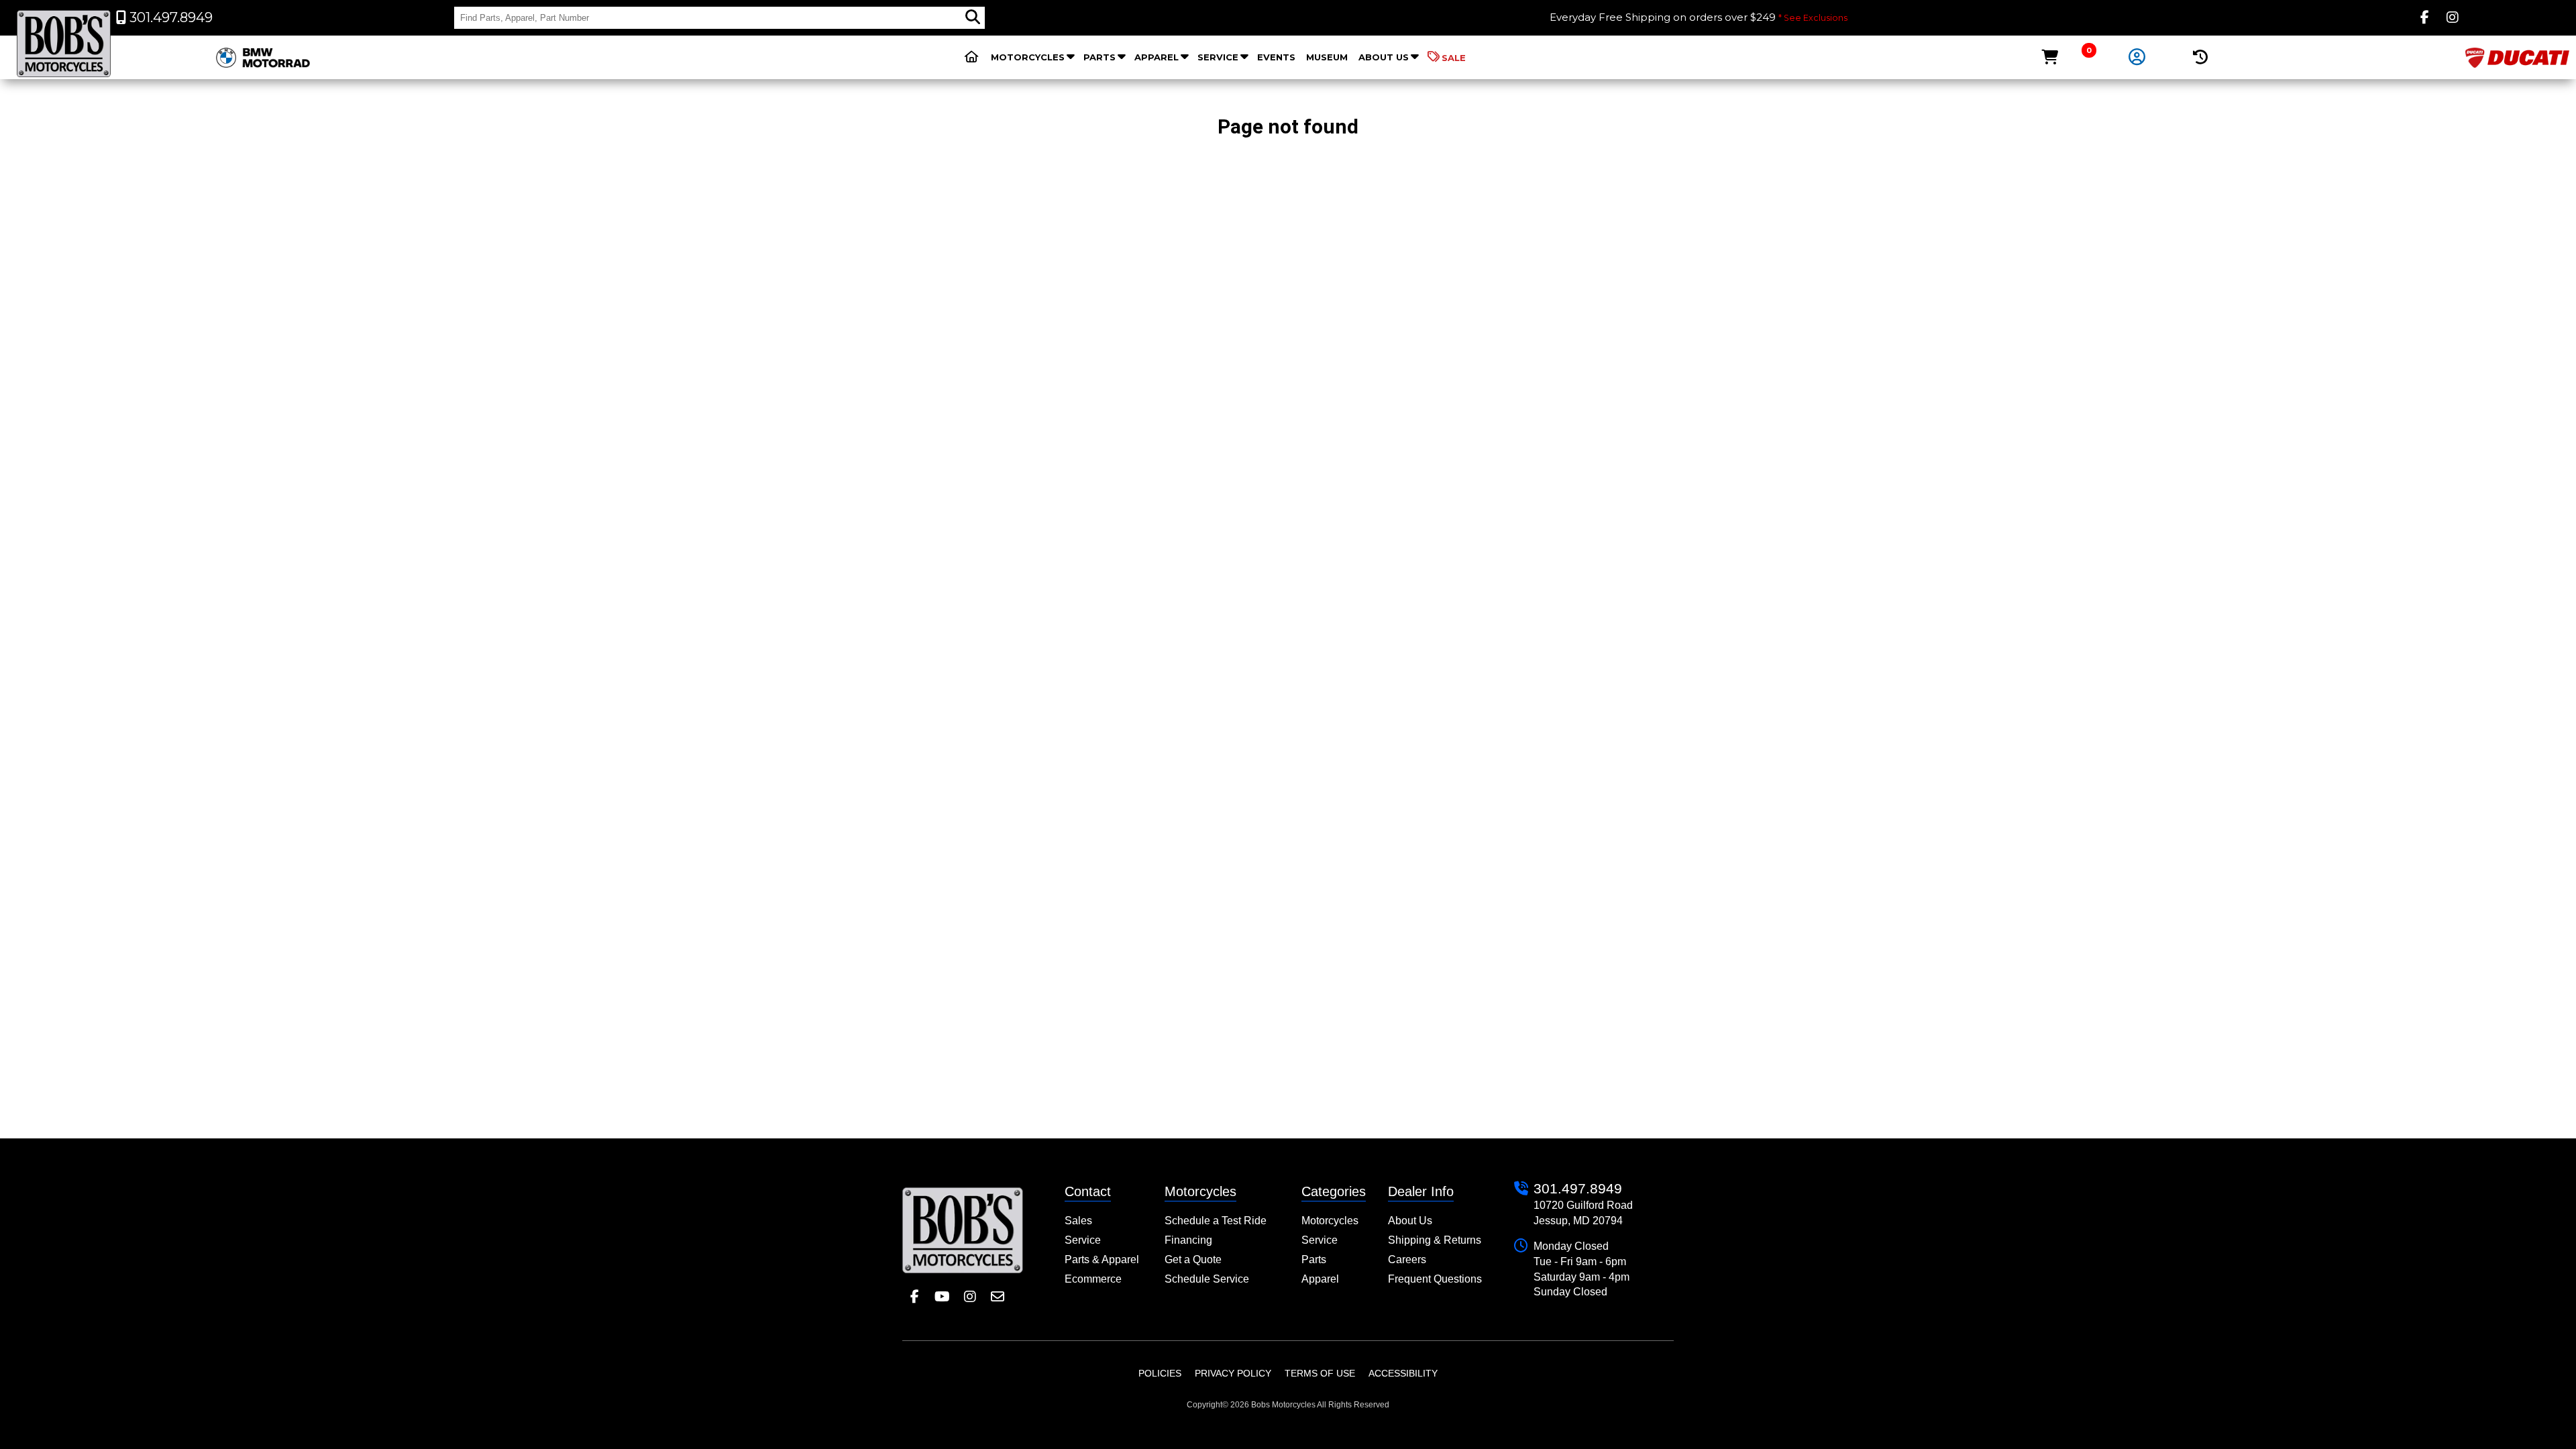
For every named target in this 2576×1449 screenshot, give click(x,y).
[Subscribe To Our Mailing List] (997, 1297)
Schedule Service (1207, 1279)
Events (1276, 57)
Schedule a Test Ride (1216, 1221)
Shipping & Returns (1435, 1240)
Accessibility (1403, 1373)
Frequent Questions (1435, 1279)
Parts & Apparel (1102, 1259)
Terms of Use (1320, 1373)
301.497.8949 (1578, 1188)
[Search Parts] (973, 17)
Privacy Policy (1233, 1373)
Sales (1078, 1221)
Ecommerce (1093, 1279)
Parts (1099, 57)
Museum (1327, 57)
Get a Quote (1193, 1259)
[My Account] (2137, 58)
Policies (1160, 1373)
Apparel (1157, 57)
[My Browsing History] (2201, 57)
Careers (1407, 1259)
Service (1218, 57)
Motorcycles (1028, 57)
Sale (1454, 58)
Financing (1188, 1240)
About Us (1384, 57)
